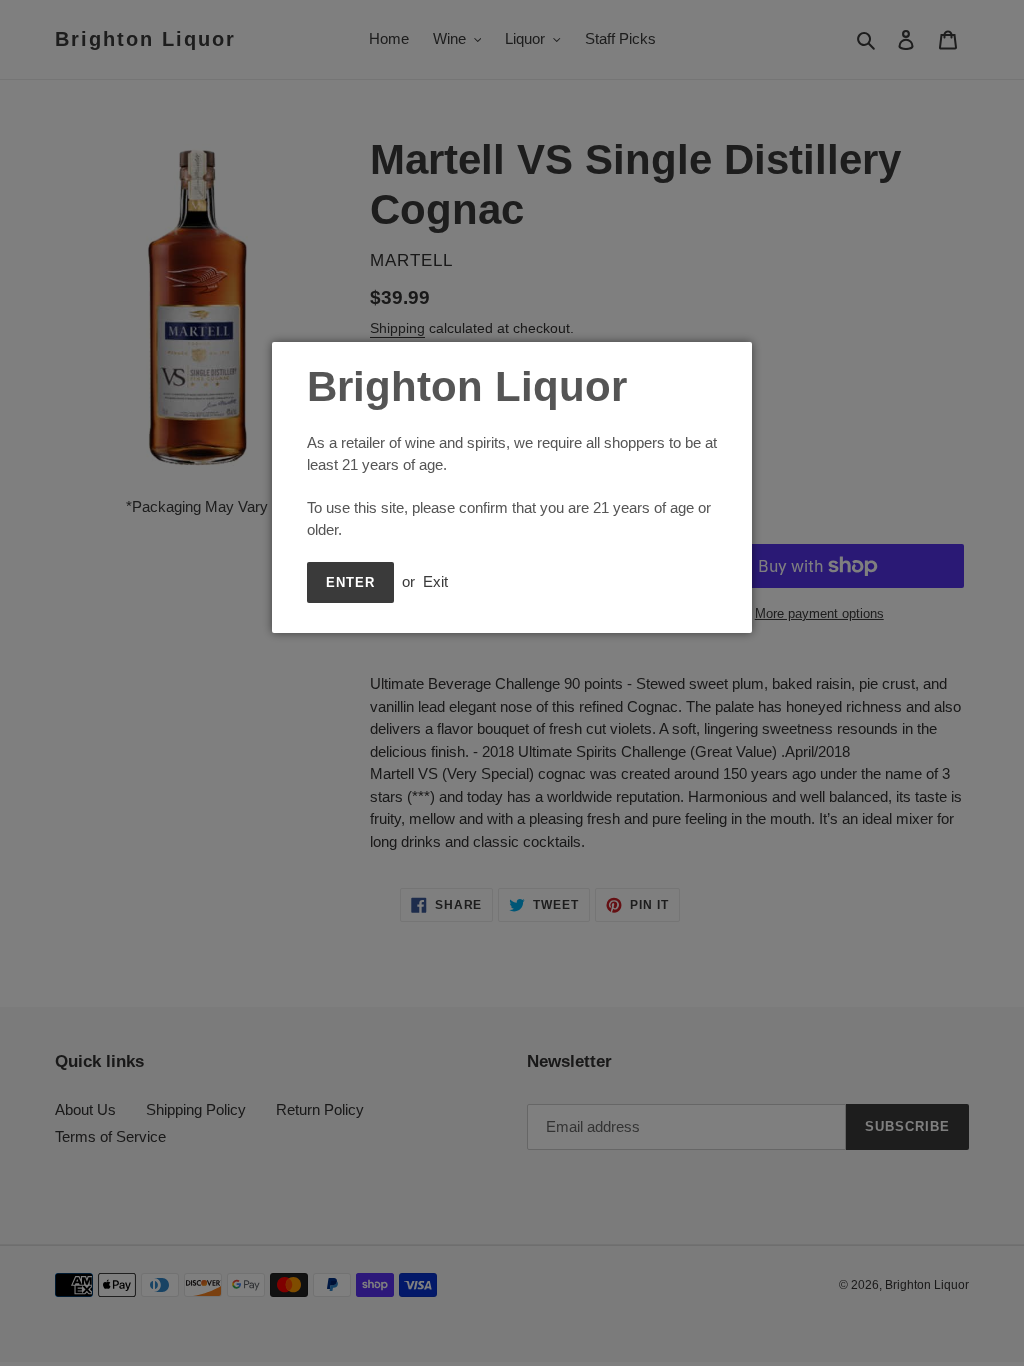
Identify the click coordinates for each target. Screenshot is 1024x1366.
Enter (350, 582)
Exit (435, 581)
